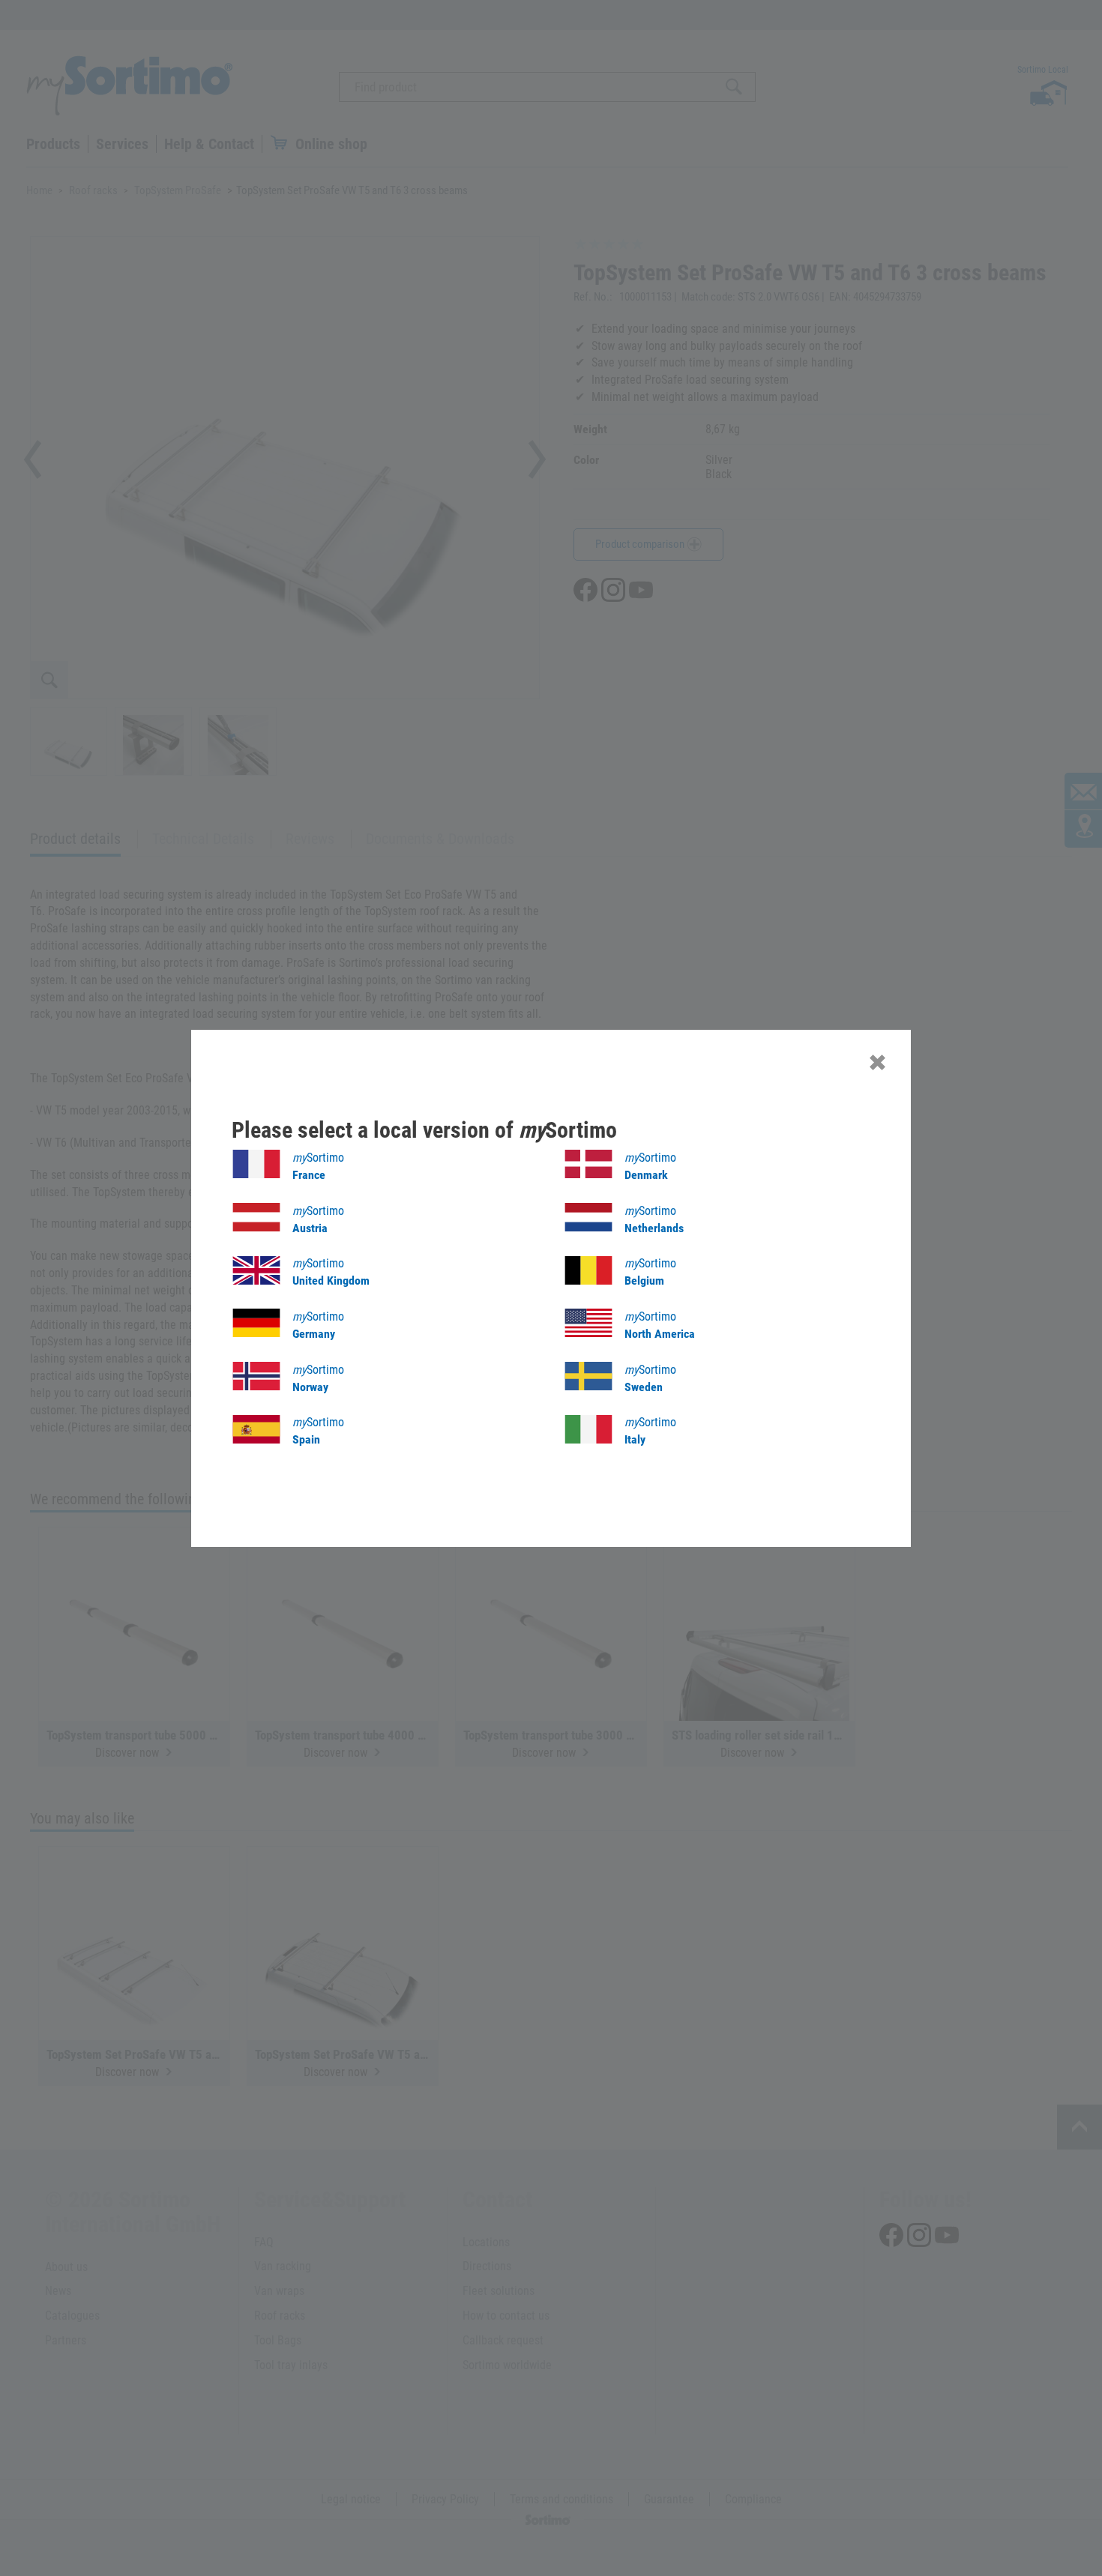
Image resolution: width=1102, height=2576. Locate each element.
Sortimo (318, 1166)
